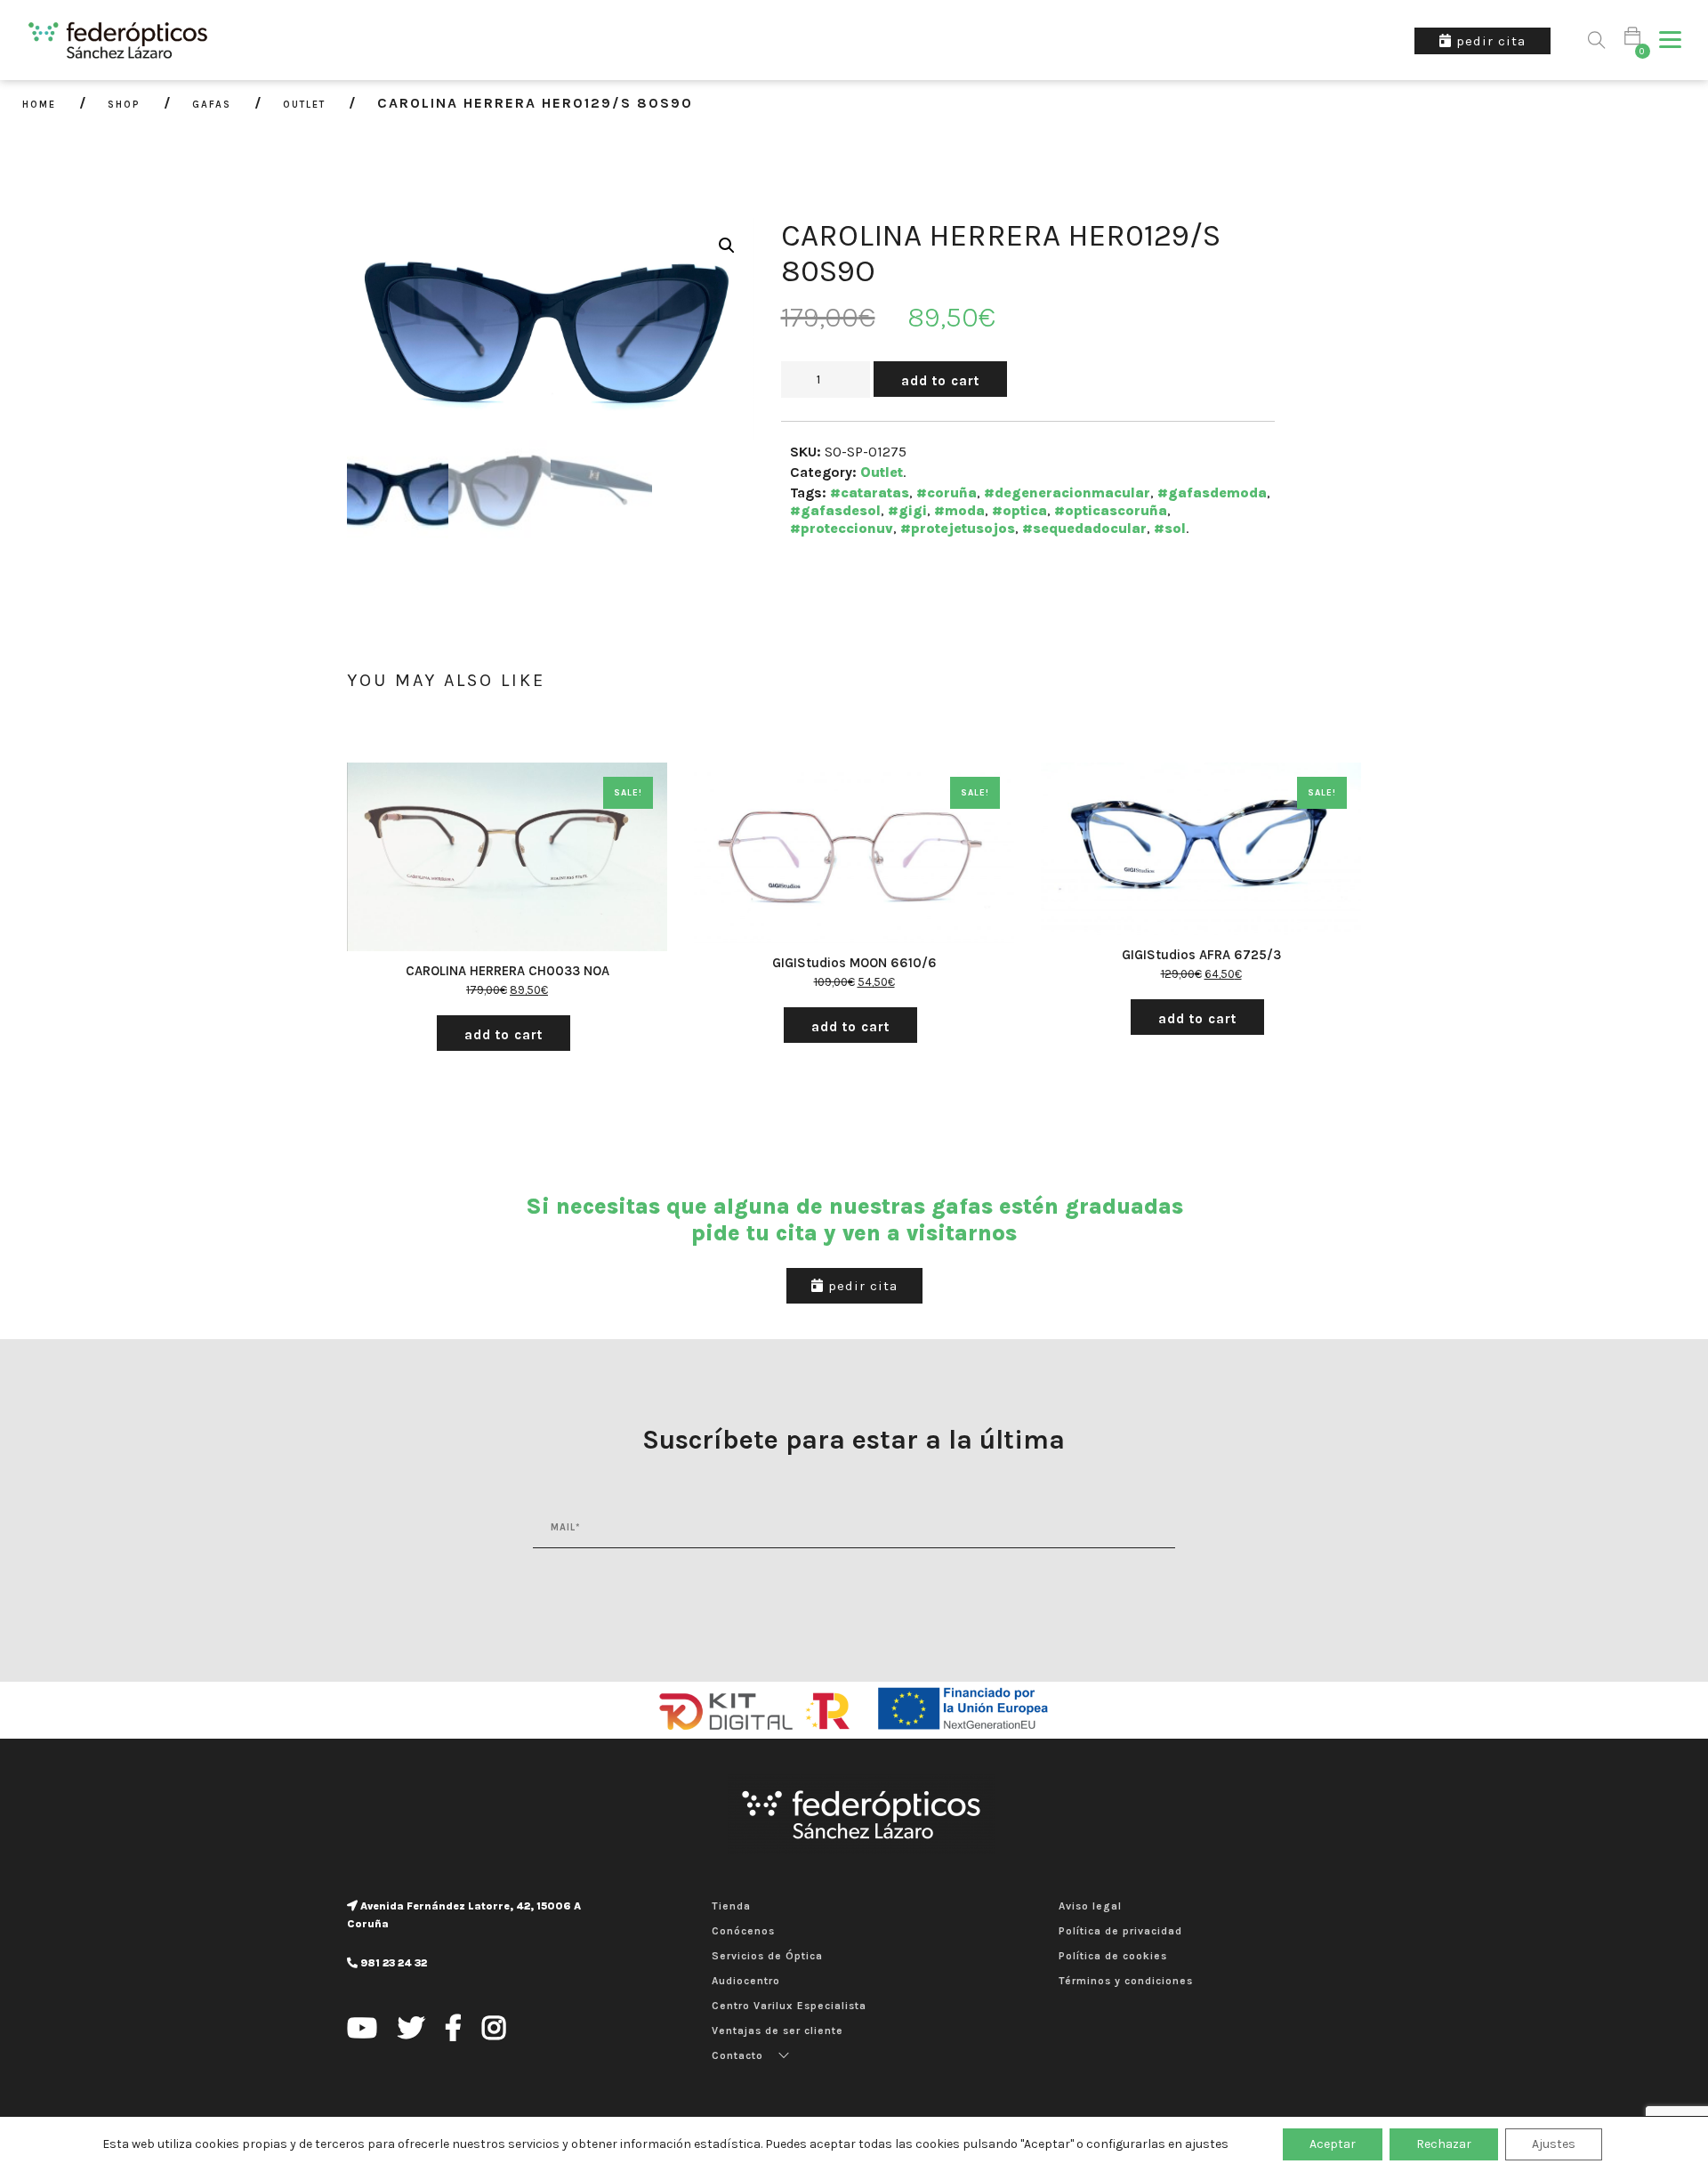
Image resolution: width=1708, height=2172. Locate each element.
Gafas (212, 105)
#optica (1019, 510)
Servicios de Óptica (767, 1956)
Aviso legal (1090, 1906)
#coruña (947, 493)
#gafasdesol (835, 510)
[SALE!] (507, 861)
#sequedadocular (1084, 528)
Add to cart (940, 381)
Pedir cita (1489, 41)
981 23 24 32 (392, 1963)
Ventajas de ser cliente (777, 2031)
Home (39, 105)
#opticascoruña (1111, 510)
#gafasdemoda (1212, 493)
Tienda (731, 1906)
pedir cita (861, 1286)
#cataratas (870, 493)
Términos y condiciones (1126, 1981)
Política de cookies (1113, 1956)
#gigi (907, 510)
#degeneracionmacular (1067, 493)
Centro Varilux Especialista (789, 2006)
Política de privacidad (1120, 1931)
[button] (1670, 40)
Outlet (304, 105)
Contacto (737, 2055)
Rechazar (1444, 2144)
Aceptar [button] (1333, 2144)
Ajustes (1554, 2144)
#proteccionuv (842, 528)
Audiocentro (746, 1981)
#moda (959, 510)
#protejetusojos (958, 528)
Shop (124, 105)
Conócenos (743, 1931)
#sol (1170, 528)
